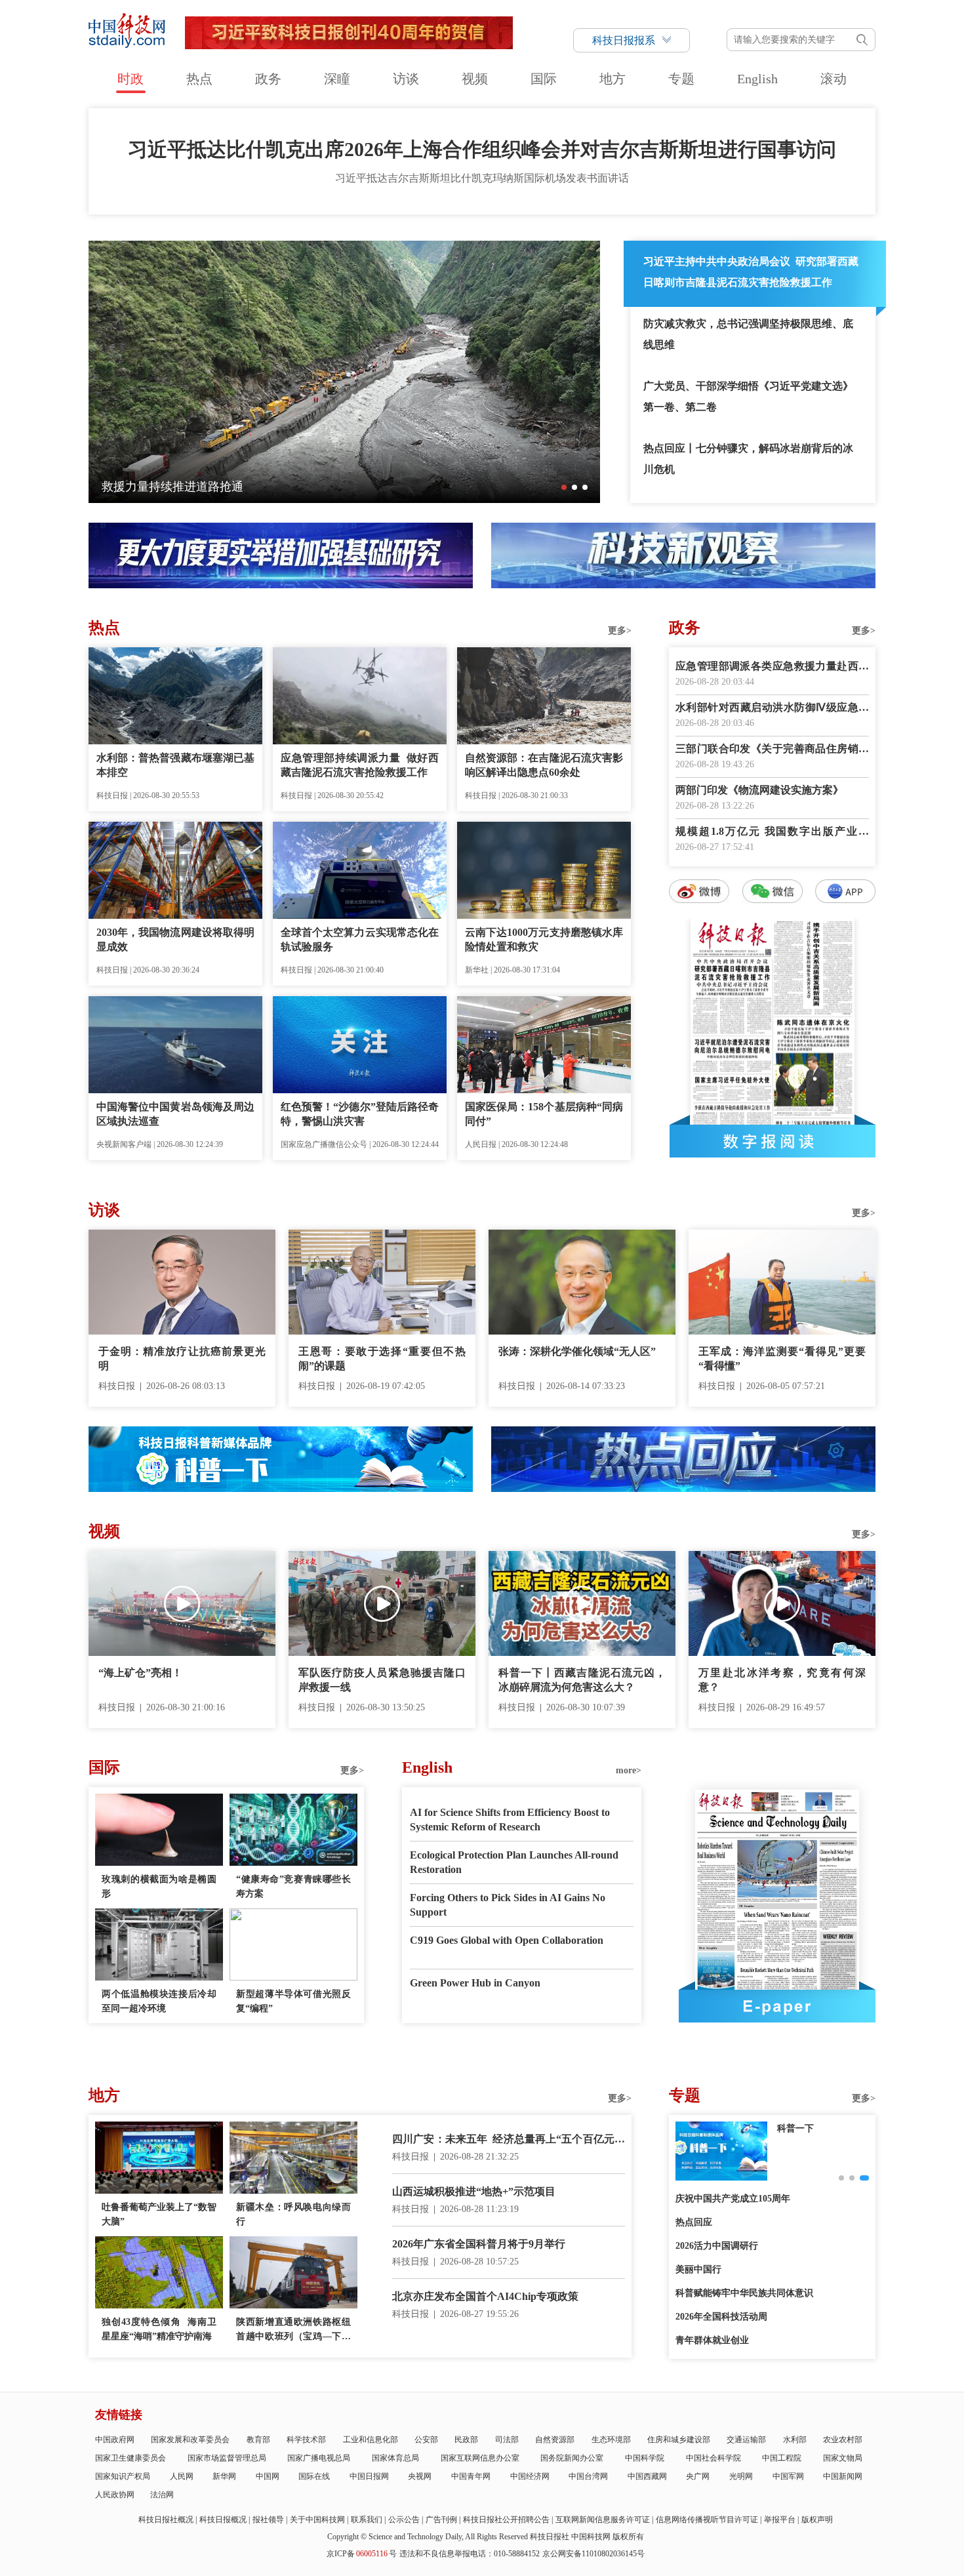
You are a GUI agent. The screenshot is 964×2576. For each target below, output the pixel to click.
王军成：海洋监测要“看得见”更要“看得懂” (782, 1358)
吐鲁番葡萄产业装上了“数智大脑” (159, 2214)
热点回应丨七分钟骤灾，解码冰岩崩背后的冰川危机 (748, 459)
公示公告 (404, 2520)
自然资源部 (555, 2440)
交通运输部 (746, 2440)
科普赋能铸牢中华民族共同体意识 (744, 2293)
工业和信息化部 (371, 2440)
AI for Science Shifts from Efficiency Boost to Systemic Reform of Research (510, 1820)
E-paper (777, 2006)
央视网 (420, 2476)
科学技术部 (306, 2440)
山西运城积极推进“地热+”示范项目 (474, 2191)
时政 (131, 79)
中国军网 (788, 2476)
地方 (613, 79)
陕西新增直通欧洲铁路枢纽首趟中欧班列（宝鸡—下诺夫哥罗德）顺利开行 (293, 2330)
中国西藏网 (647, 2476)
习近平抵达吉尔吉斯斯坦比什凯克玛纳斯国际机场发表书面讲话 (482, 178)
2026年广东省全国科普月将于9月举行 (479, 2244)
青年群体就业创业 (712, 2340)
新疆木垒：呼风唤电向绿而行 (293, 2214)
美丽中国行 (698, 2269)
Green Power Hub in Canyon (475, 1983)
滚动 (833, 79)
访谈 (406, 79)
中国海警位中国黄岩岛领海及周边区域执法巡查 (175, 1114)
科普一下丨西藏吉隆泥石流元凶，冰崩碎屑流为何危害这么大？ (582, 1680)
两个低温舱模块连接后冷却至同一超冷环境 (159, 2001)
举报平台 (780, 2520)
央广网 (698, 2476)
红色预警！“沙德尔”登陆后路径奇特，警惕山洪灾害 (360, 1114)
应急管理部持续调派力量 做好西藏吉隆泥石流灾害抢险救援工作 (360, 765)
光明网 (741, 2476)
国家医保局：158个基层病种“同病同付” (544, 1114)
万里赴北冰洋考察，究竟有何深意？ (782, 1680)
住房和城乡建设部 (679, 2440)
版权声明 (817, 2520)
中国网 (268, 2476)
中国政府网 (115, 2440)
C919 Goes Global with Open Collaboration (507, 1940)
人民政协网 (115, 2495)
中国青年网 (471, 2476)
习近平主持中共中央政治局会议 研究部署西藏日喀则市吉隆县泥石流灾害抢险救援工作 (751, 272)
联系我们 (367, 2520)
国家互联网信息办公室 (480, 2458)
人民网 (182, 2476)
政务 (268, 79)
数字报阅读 (773, 1141)
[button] (564, 487)
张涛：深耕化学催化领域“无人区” (577, 1351)
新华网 (224, 2476)
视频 (475, 79)
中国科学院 (645, 2458)
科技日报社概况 (166, 2520)
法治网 (162, 2495)
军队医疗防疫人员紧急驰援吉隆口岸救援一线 (382, 1680)
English (757, 79)
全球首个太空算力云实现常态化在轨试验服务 (360, 939)
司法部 (507, 2440)
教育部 (258, 2440)
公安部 (426, 2440)
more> (629, 1770)
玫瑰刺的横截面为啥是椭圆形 (159, 1886)
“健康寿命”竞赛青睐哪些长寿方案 (293, 1886)
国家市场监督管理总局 (227, 2458)
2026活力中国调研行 (717, 2246)
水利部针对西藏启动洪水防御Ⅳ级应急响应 (772, 709)
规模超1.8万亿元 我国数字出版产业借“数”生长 (772, 833)
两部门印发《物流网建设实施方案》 (759, 790)
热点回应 (694, 2222)
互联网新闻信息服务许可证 (603, 2520)
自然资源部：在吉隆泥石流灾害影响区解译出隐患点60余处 (544, 765)
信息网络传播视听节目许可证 (707, 2520)
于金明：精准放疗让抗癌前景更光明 (182, 1358)
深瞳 (337, 79)
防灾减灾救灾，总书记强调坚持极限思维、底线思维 (748, 334)
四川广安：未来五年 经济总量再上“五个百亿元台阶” (509, 2140)
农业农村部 (843, 2440)
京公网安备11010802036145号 (593, 2554)
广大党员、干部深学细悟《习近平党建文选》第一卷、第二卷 (748, 396)
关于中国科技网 (317, 2520)
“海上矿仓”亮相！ (140, 1673)
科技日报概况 (223, 2520)
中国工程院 (782, 2458)
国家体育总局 (395, 2458)
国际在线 (314, 2476)
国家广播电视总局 (319, 2458)
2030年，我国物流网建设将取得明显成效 (175, 939)
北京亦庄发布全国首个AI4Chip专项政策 (485, 2296)
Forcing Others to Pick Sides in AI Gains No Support (508, 1905)
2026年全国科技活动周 (721, 2317)
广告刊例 (441, 2520)
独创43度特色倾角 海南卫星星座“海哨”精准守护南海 (159, 2329)
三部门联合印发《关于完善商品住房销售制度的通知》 (772, 750)
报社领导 (268, 2520)
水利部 (795, 2440)
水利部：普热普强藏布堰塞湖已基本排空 (175, 765)
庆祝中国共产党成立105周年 (733, 2199)
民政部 (466, 2440)
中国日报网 (369, 2476)
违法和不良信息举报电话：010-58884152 (470, 2554)
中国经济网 (530, 2476)
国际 (544, 79)
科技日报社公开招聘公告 (506, 2520)
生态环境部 (611, 2440)
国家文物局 (843, 2458)
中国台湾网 (588, 2476)
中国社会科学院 (713, 2458)
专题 (681, 79)
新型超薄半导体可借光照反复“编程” (293, 2001)
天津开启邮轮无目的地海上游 (178, 487)
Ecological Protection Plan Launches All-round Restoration (514, 1862)
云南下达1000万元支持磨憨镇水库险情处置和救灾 (544, 939)
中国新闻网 (843, 2476)
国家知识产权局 (123, 2476)
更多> (620, 631)
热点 (199, 79)
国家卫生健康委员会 (131, 2458)
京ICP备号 (362, 2554)
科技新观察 (800, 2128)
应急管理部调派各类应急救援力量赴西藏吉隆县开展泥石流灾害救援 (772, 667)
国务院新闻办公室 (572, 2458)
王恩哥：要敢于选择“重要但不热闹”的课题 (382, 1358)
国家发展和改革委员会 (190, 2440)
